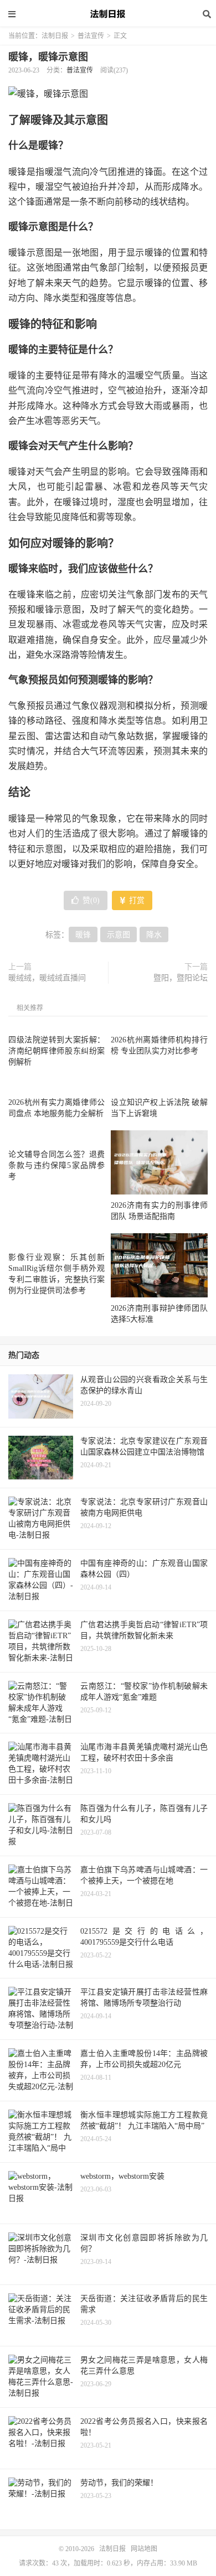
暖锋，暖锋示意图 (48, 57)
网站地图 (144, 2549)
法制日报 (108, 14)
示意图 (119, 935)
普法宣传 (91, 36)
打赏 (136, 900)
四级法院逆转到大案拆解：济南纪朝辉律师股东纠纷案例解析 (56, 1051)
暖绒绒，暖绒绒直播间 (47, 978)
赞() (91, 900)
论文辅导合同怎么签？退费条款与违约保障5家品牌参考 (56, 1165)
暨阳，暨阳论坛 (181, 978)
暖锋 (83, 935)
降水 (154, 935)
